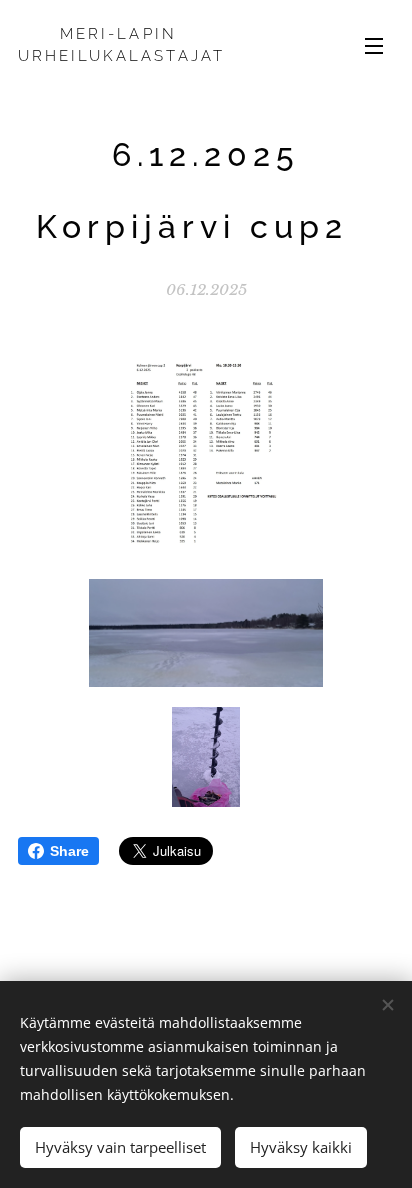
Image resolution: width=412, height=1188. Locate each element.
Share (69, 851)
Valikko (374, 45)
